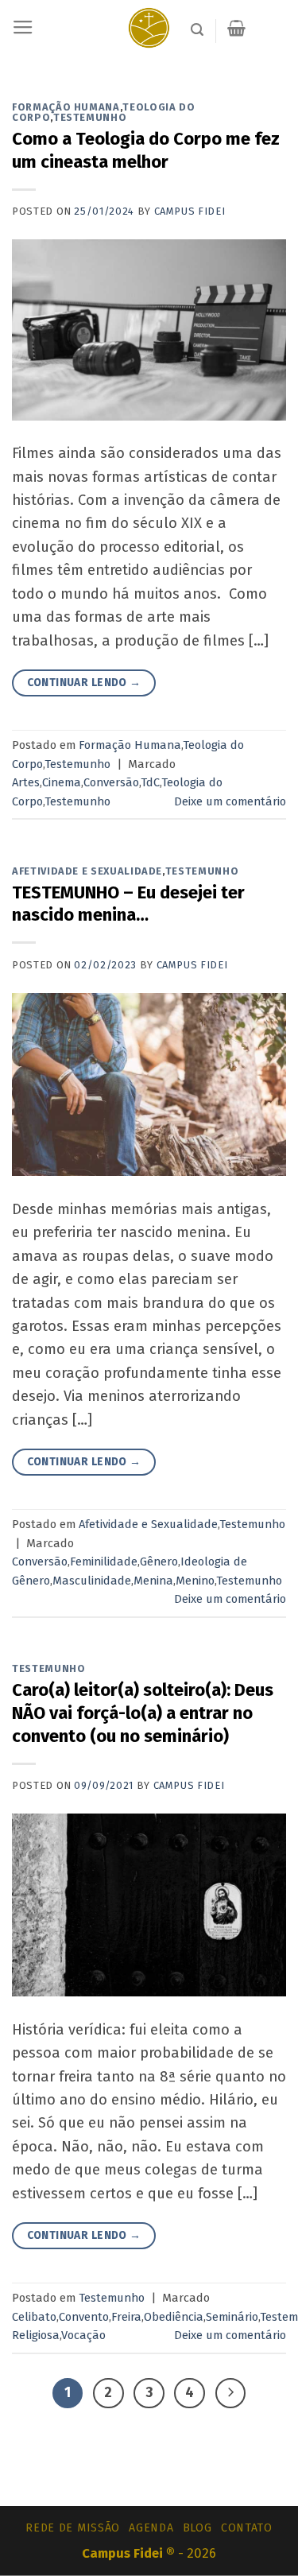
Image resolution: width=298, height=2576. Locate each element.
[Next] (231, 2394)
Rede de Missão (73, 2528)
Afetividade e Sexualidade (87, 871)
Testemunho (90, 117)
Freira (126, 2317)
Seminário (232, 2317)
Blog (197, 2528)
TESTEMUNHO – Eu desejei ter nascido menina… (128, 904)
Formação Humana (66, 107)
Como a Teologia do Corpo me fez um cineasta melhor (146, 150)
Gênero (159, 1562)
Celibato (34, 2317)
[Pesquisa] (197, 30)
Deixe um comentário (230, 801)
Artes (26, 782)
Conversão (111, 782)
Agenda (151, 2528)
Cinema (62, 782)
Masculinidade (92, 1581)
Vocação (83, 2335)
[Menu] (23, 28)
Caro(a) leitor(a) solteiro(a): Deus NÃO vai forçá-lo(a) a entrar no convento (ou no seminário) (143, 1713)
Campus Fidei (190, 211)
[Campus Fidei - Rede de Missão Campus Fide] (149, 28)
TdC (150, 782)
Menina (153, 1581)
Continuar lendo (84, 683)
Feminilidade (104, 1562)
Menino (195, 1581)
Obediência (174, 2317)
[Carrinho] (236, 28)
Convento (84, 2317)
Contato (247, 2528)
